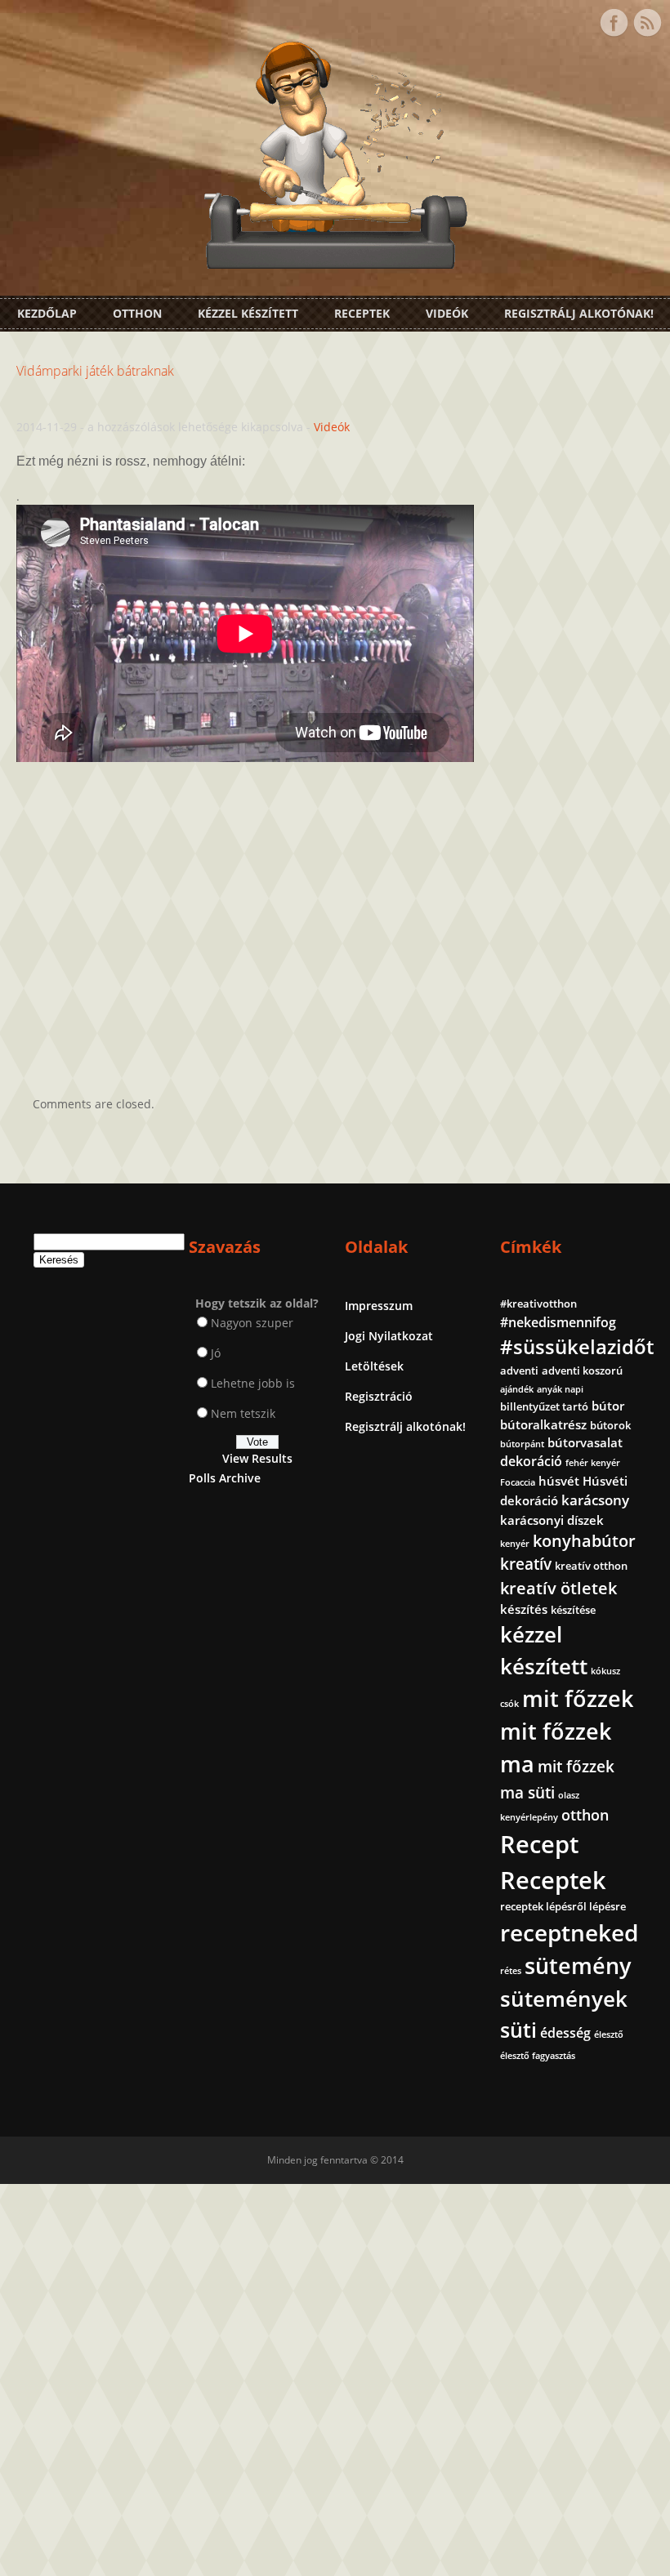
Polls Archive (225, 1478)
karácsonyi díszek (552, 1520)
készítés (524, 1609)
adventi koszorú (582, 1370)
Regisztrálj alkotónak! (579, 313)
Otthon (137, 313)
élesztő (609, 2035)
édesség (565, 2033)
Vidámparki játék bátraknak (95, 371)
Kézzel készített (248, 313)
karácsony (595, 1500)
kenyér (515, 1544)
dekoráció (531, 1461)
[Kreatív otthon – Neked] (335, 259)
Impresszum (379, 1306)
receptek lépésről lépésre (563, 1906)
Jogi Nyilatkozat (389, 1336)
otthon (585, 1815)
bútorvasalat (585, 1442)
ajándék (517, 1389)
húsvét (559, 1481)
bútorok (610, 1425)
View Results (257, 1458)
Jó (216, 1353)
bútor (608, 1406)
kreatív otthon (591, 1566)
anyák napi (560, 1389)
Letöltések (374, 1366)
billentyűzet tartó (544, 1406)
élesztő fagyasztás (538, 2056)
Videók (447, 313)
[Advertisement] (335, 915)
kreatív (526, 1564)
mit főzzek (578, 1698)
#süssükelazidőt (577, 1346)
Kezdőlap (47, 313)
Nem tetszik (243, 1413)
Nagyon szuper (252, 1323)
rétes (511, 1971)
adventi (519, 1370)
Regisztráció (379, 1396)
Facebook (614, 23)
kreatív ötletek (558, 1588)
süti (518, 2030)
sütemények (564, 1999)
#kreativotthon (538, 1304)
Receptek (362, 313)
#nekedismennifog (558, 1322)
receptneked (569, 1932)
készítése (573, 1610)
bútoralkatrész (543, 1424)
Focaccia (518, 1482)
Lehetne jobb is (253, 1383)
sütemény (578, 1966)
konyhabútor (584, 1541)
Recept (539, 1844)
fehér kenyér (593, 1463)
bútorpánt (522, 1444)
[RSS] (647, 23)
